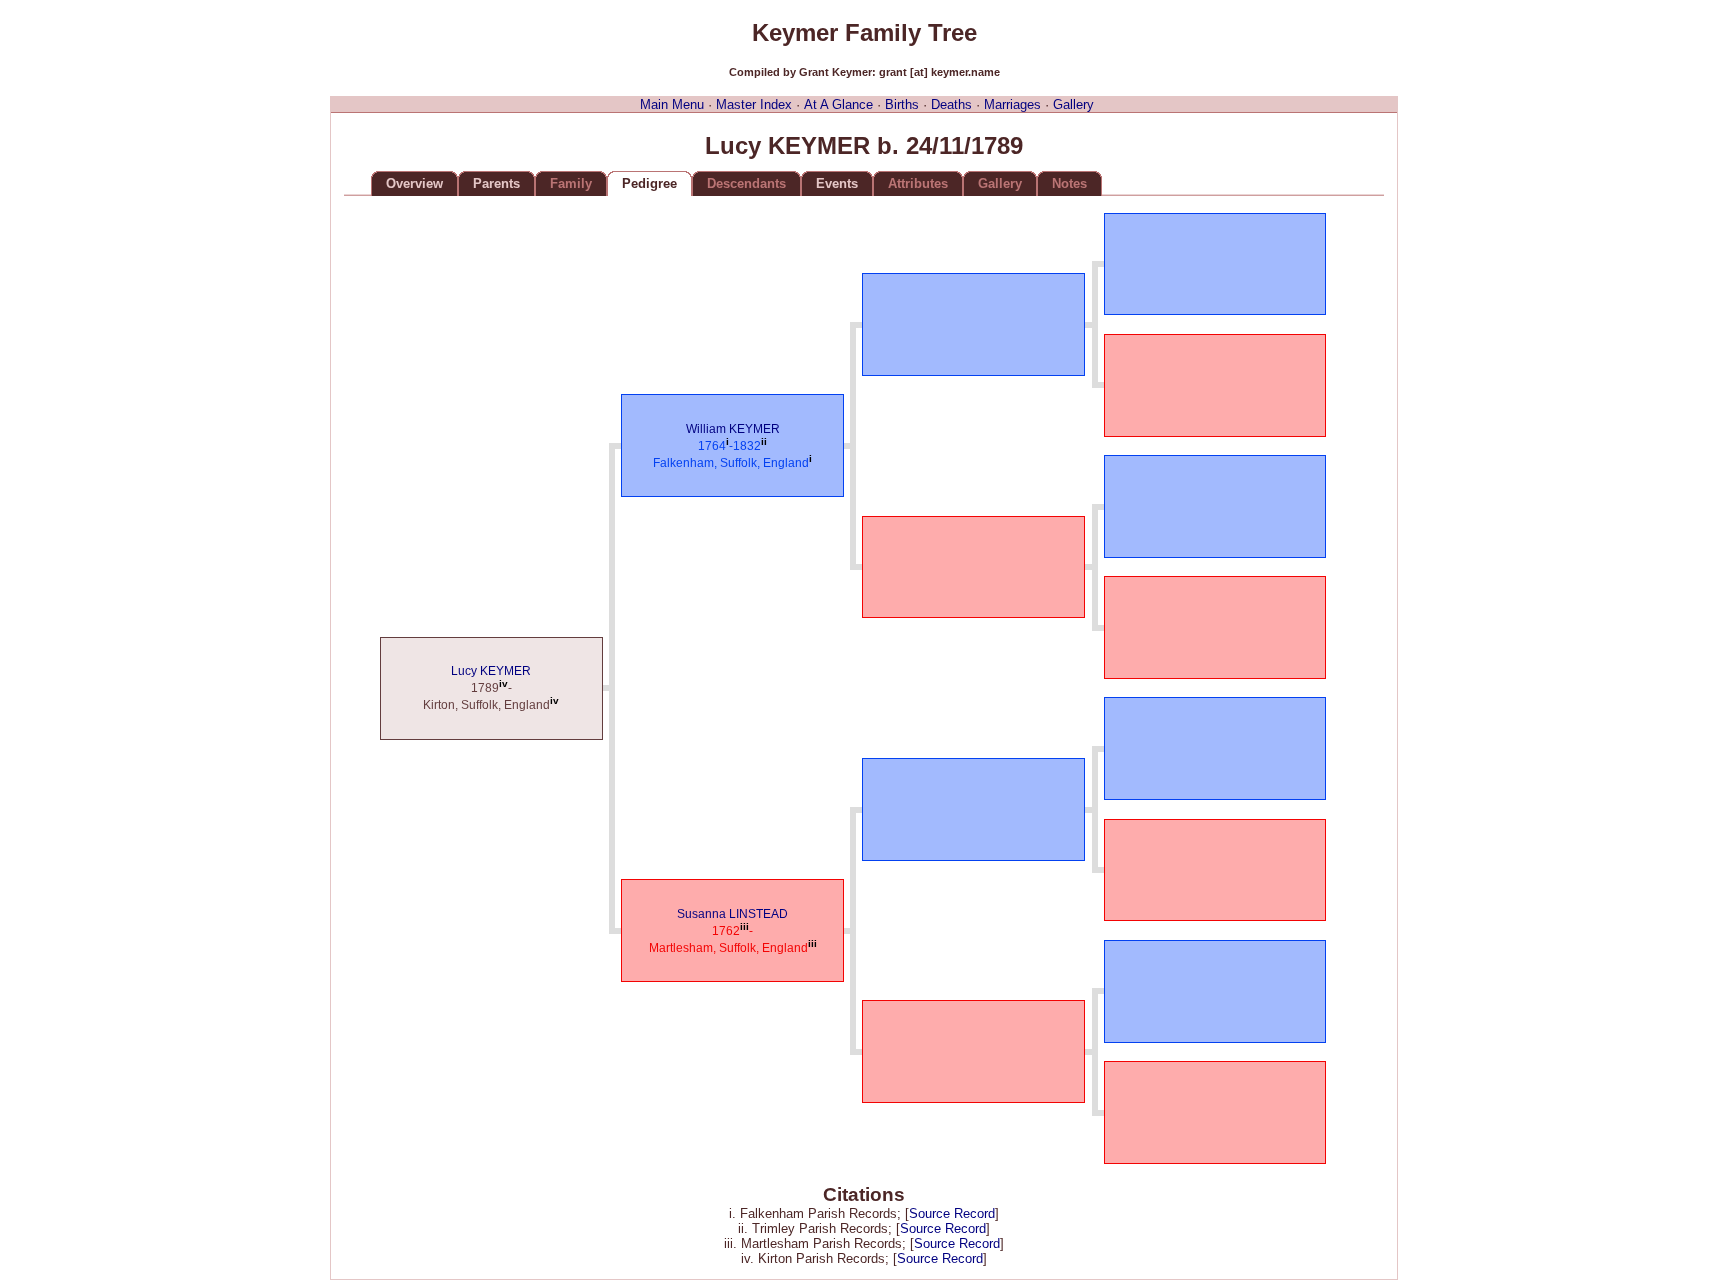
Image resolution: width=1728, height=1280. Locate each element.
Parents (496, 183)
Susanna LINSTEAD (732, 914)
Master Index (754, 104)
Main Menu (672, 104)
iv (503, 683)
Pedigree (649, 183)
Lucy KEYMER (491, 671)
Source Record (952, 1213)
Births (902, 104)
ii (764, 441)
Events (837, 183)
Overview (414, 183)
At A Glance (838, 104)
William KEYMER (733, 429)
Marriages (1012, 104)
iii (744, 926)
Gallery (1073, 104)
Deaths (951, 104)
